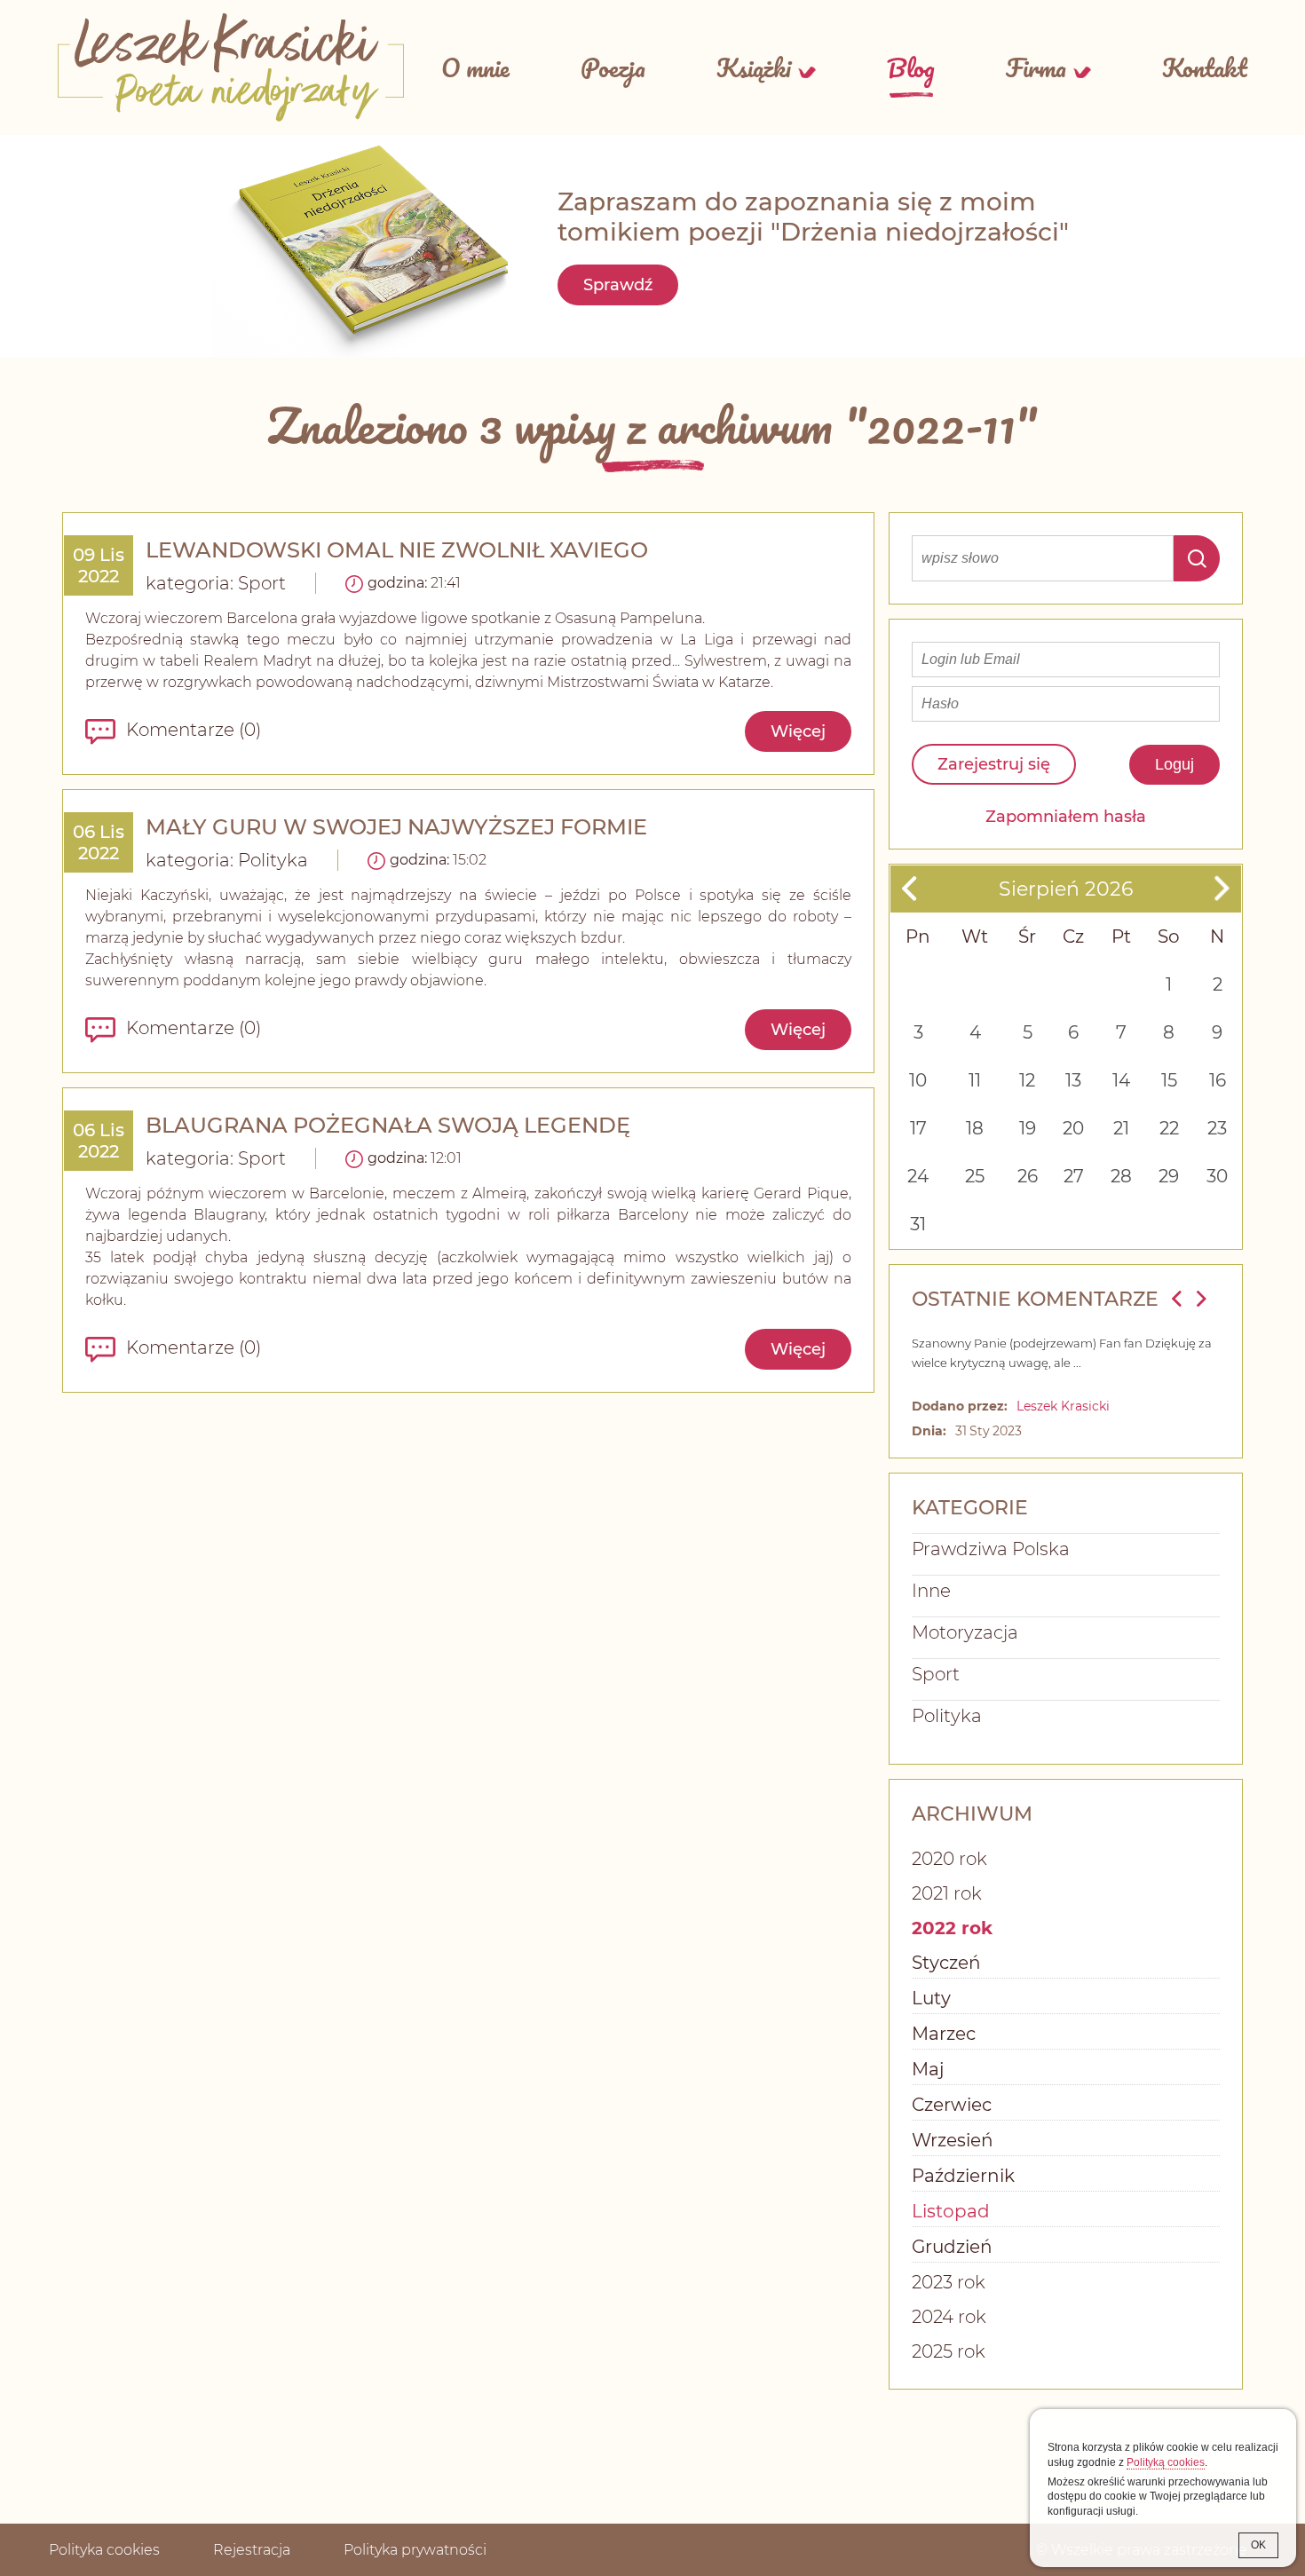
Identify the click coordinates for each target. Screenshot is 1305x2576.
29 (1169, 1176)
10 (918, 1080)
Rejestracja (252, 2550)
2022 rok (952, 1928)
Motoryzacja (965, 1632)
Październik (963, 2176)
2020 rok (949, 1859)
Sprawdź (618, 285)
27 (1074, 1176)
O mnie (475, 67)
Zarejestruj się (994, 764)
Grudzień (952, 2247)
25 (975, 1176)
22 (1169, 1128)
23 (1217, 1128)
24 (918, 1176)
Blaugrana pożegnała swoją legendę (388, 1125)
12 (1027, 1080)
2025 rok (949, 2351)
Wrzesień (953, 2140)
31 (918, 1224)
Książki (754, 67)
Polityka (273, 860)
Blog (911, 67)
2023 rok (949, 2282)
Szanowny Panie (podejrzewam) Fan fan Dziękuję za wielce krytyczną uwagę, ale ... (1062, 1353)
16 (1218, 1080)
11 (975, 1080)
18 (975, 1128)
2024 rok (949, 2317)
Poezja (613, 67)
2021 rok (947, 1893)
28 (1121, 1176)
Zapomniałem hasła (1066, 817)
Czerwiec (952, 2105)
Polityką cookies (1166, 2462)
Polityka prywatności (415, 2550)
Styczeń (946, 1963)
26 (1028, 1176)
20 (1073, 1128)
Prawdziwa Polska (991, 1549)
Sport (262, 583)
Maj (928, 2069)
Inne (931, 1591)
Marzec (944, 2034)
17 (918, 1128)
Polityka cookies (104, 2550)
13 (1073, 1080)
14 (1121, 1080)
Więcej (798, 731)
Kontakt (1205, 67)
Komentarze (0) (194, 730)
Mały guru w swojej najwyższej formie (396, 827)
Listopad (951, 2211)
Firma (1036, 67)
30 (1217, 1176)
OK (1258, 2545)
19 (1028, 1128)
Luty (931, 1998)
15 (1169, 1080)
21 (1121, 1128)
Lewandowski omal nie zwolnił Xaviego (397, 550)
